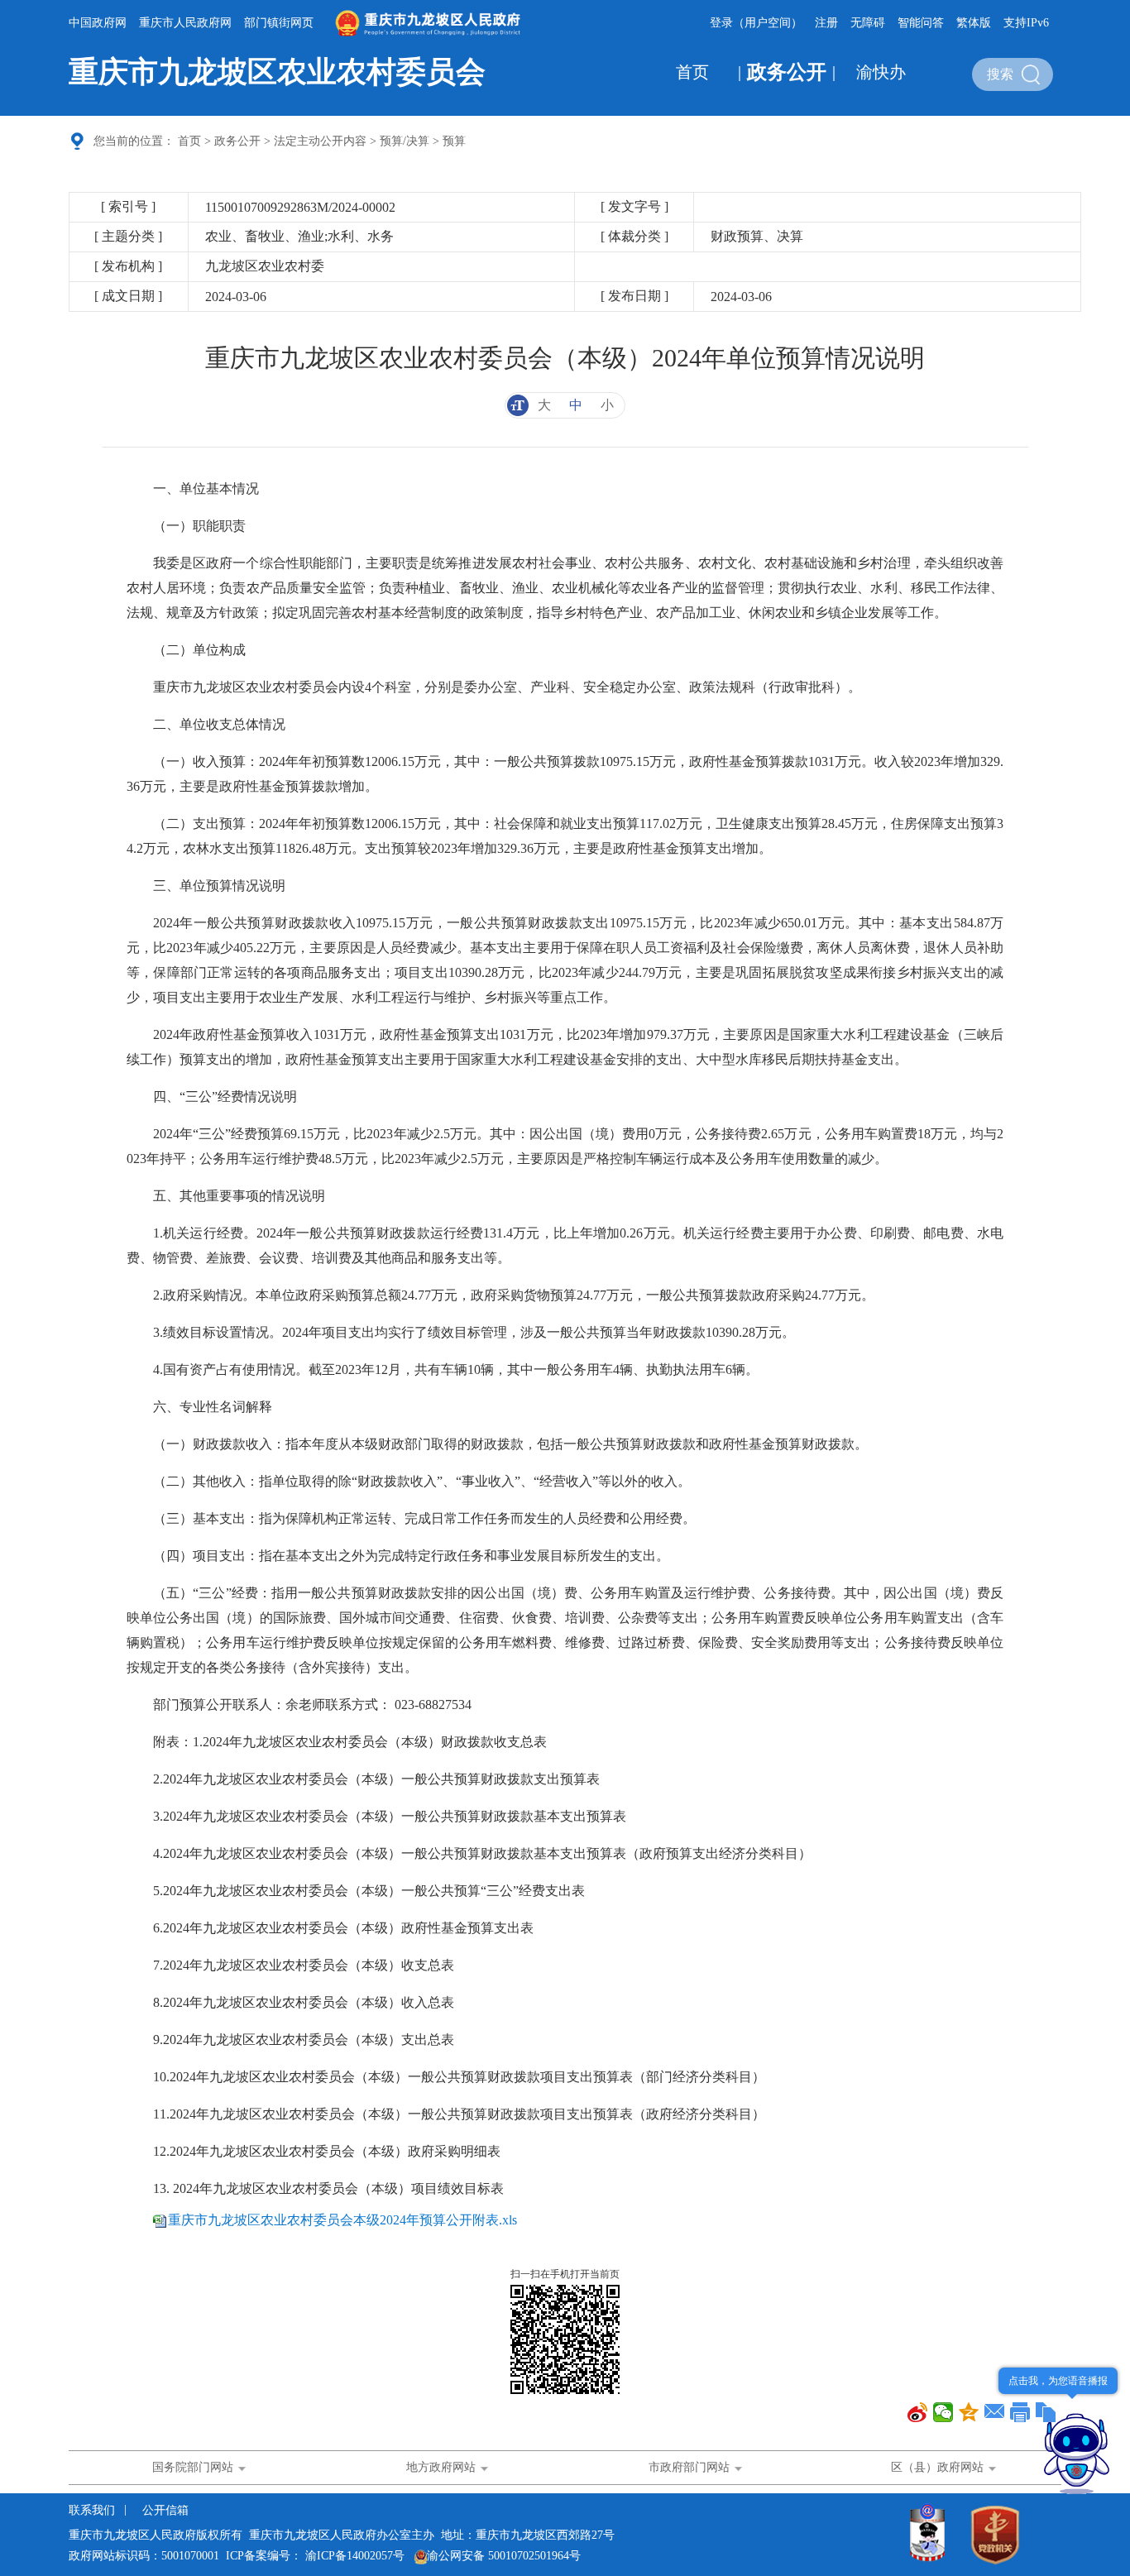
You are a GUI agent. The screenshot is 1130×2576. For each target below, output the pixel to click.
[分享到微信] (943, 2412)
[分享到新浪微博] (918, 2412)
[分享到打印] (1020, 2412)
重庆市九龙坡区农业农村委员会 (277, 72)
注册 (826, 23)
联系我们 (93, 2510)
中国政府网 (98, 23)
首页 (692, 72)
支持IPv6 (1026, 23)
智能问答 (921, 23)
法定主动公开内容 (320, 141)
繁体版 (974, 23)
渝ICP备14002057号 (355, 2556)
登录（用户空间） (756, 23)
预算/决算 (405, 141)
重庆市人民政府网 (185, 23)
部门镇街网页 (279, 23)
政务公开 (787, 72)
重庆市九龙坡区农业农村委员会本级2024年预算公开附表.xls (342, 2220)
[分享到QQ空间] (969, 2412)
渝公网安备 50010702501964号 (504, 2556)
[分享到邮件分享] (995, 2412)
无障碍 (868, 23)
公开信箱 (165, 2510)
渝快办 (881, 72)
